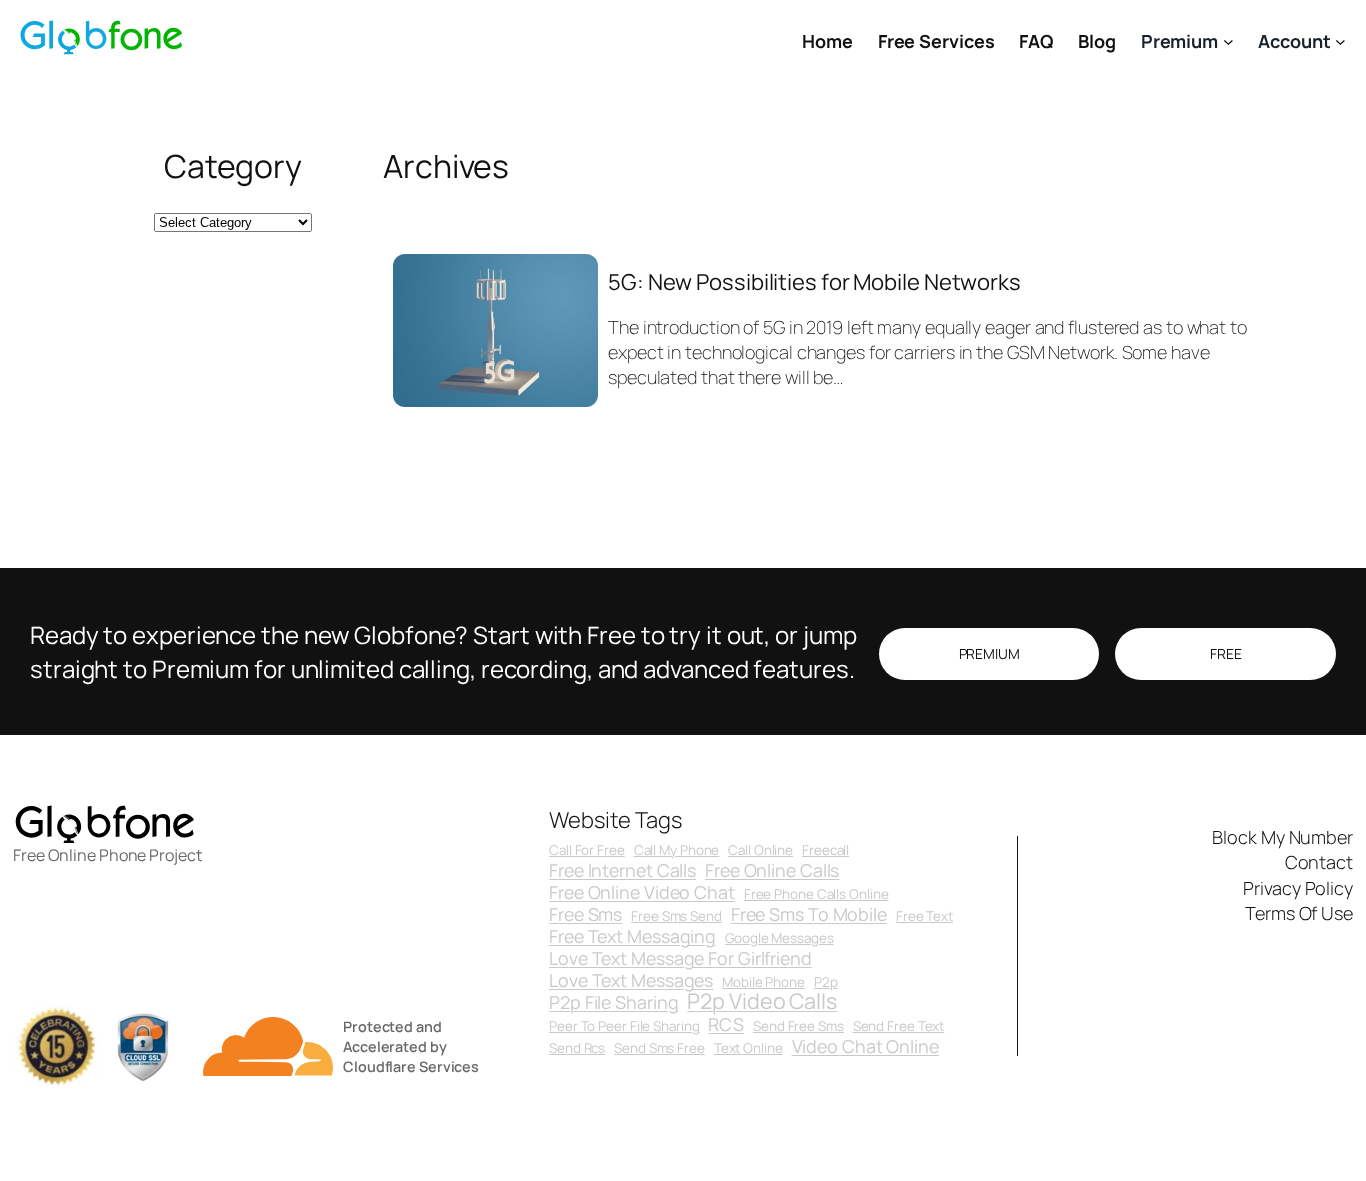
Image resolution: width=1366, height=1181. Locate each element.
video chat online (865, 1047)
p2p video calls (762, 1000)
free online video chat (642, 893)
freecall (825, 850)
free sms (585, 915)
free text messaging (632, 937)
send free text (899, 1026)
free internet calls (622, 871)
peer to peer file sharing (624, 1026)
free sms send (676, 916)
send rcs (577, 1048)
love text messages (631, 981)
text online (748, 1048)
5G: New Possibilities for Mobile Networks (814, 282)
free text (924, 916)
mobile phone (763, 982)
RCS (726, 1025)
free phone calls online (816, 894)
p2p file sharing (613, 1003)
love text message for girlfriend (680, 959)
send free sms (798, 1026)
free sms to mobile (809, 915)
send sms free (659, 1048)
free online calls (772, 871)
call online (760, 850)
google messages (779, 938)
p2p (826, 982)
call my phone (677, 850)
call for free (587, 850)
